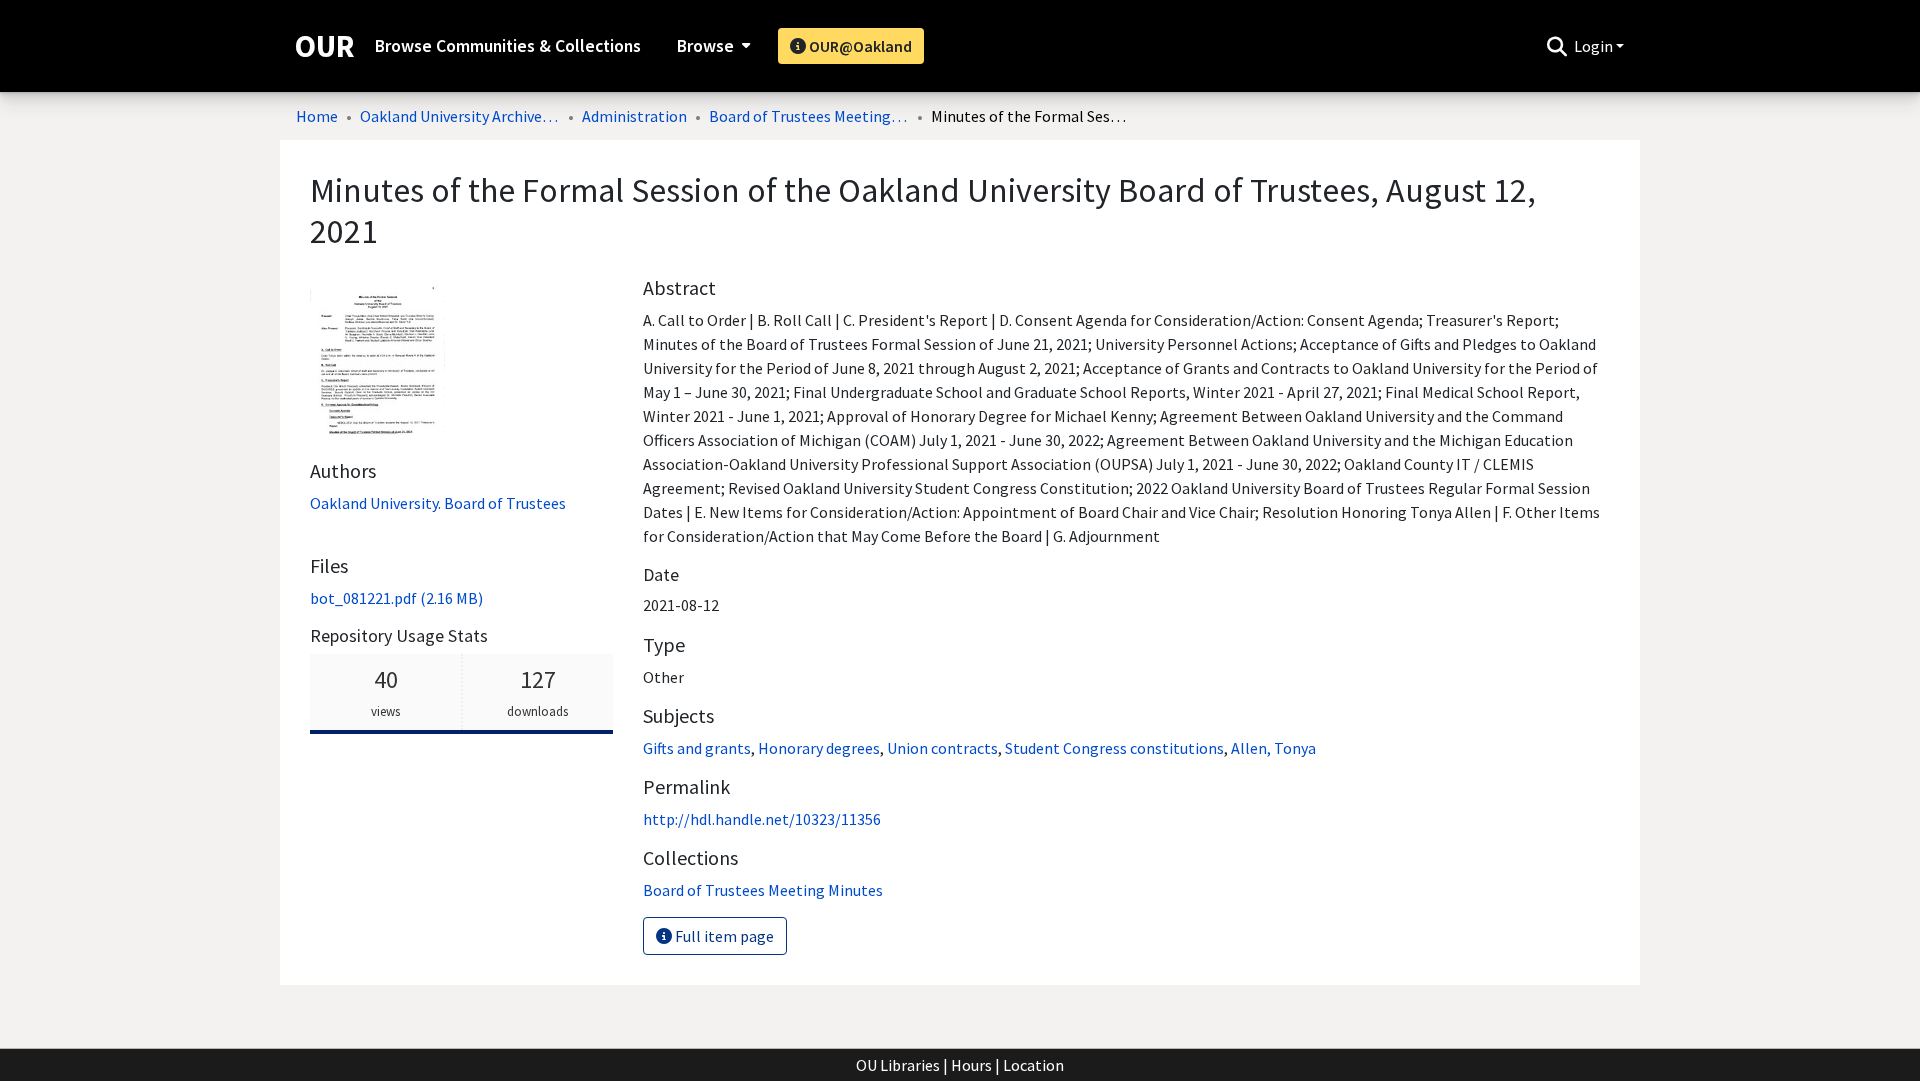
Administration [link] (634, 116)
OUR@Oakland (859, 46)
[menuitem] (711, 46)
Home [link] (317, 116)
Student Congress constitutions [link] (1114, 748)
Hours (971, 1065)
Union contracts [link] (942, 748)
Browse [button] (705, 46)
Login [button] (1595, 46)
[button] (1556, 46)
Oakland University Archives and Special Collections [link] (460, 116)
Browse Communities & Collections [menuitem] (508, 46)
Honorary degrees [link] (819, 748)
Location (1033, 1065)
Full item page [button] (723, 936)
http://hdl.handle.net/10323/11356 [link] (762, 819)
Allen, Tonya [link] (1273, 748)
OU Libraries (898, 1065)
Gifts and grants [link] (697, 748)
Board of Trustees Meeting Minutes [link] (809, 116)
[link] (396, 598)
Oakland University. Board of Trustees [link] (438, 503)
